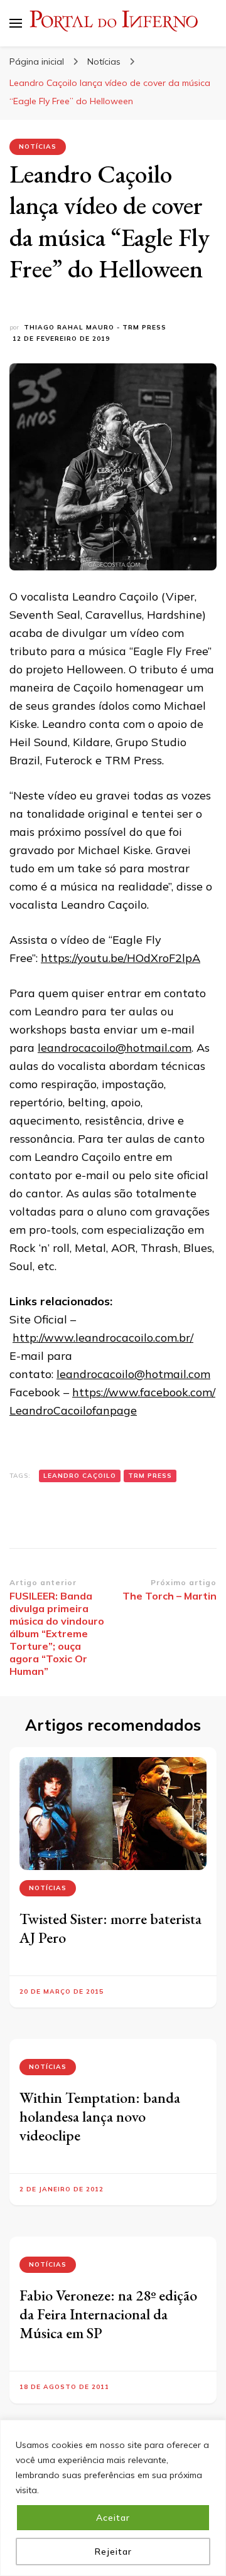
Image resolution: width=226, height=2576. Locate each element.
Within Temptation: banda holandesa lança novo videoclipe (100, 2116)
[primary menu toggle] (16, 23)
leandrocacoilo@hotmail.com (115, 1048)
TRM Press (150, 1476)
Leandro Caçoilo (80, 1476)
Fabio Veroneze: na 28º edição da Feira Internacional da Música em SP (108, 2314)
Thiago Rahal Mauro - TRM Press (95, 327)
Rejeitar (113, 2552)
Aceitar (113, 2518)
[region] (113, 2498)
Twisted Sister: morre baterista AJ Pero (110, 1928)
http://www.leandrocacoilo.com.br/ (103, 1338)
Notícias (38, 147)
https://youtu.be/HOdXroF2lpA (121, 958)
